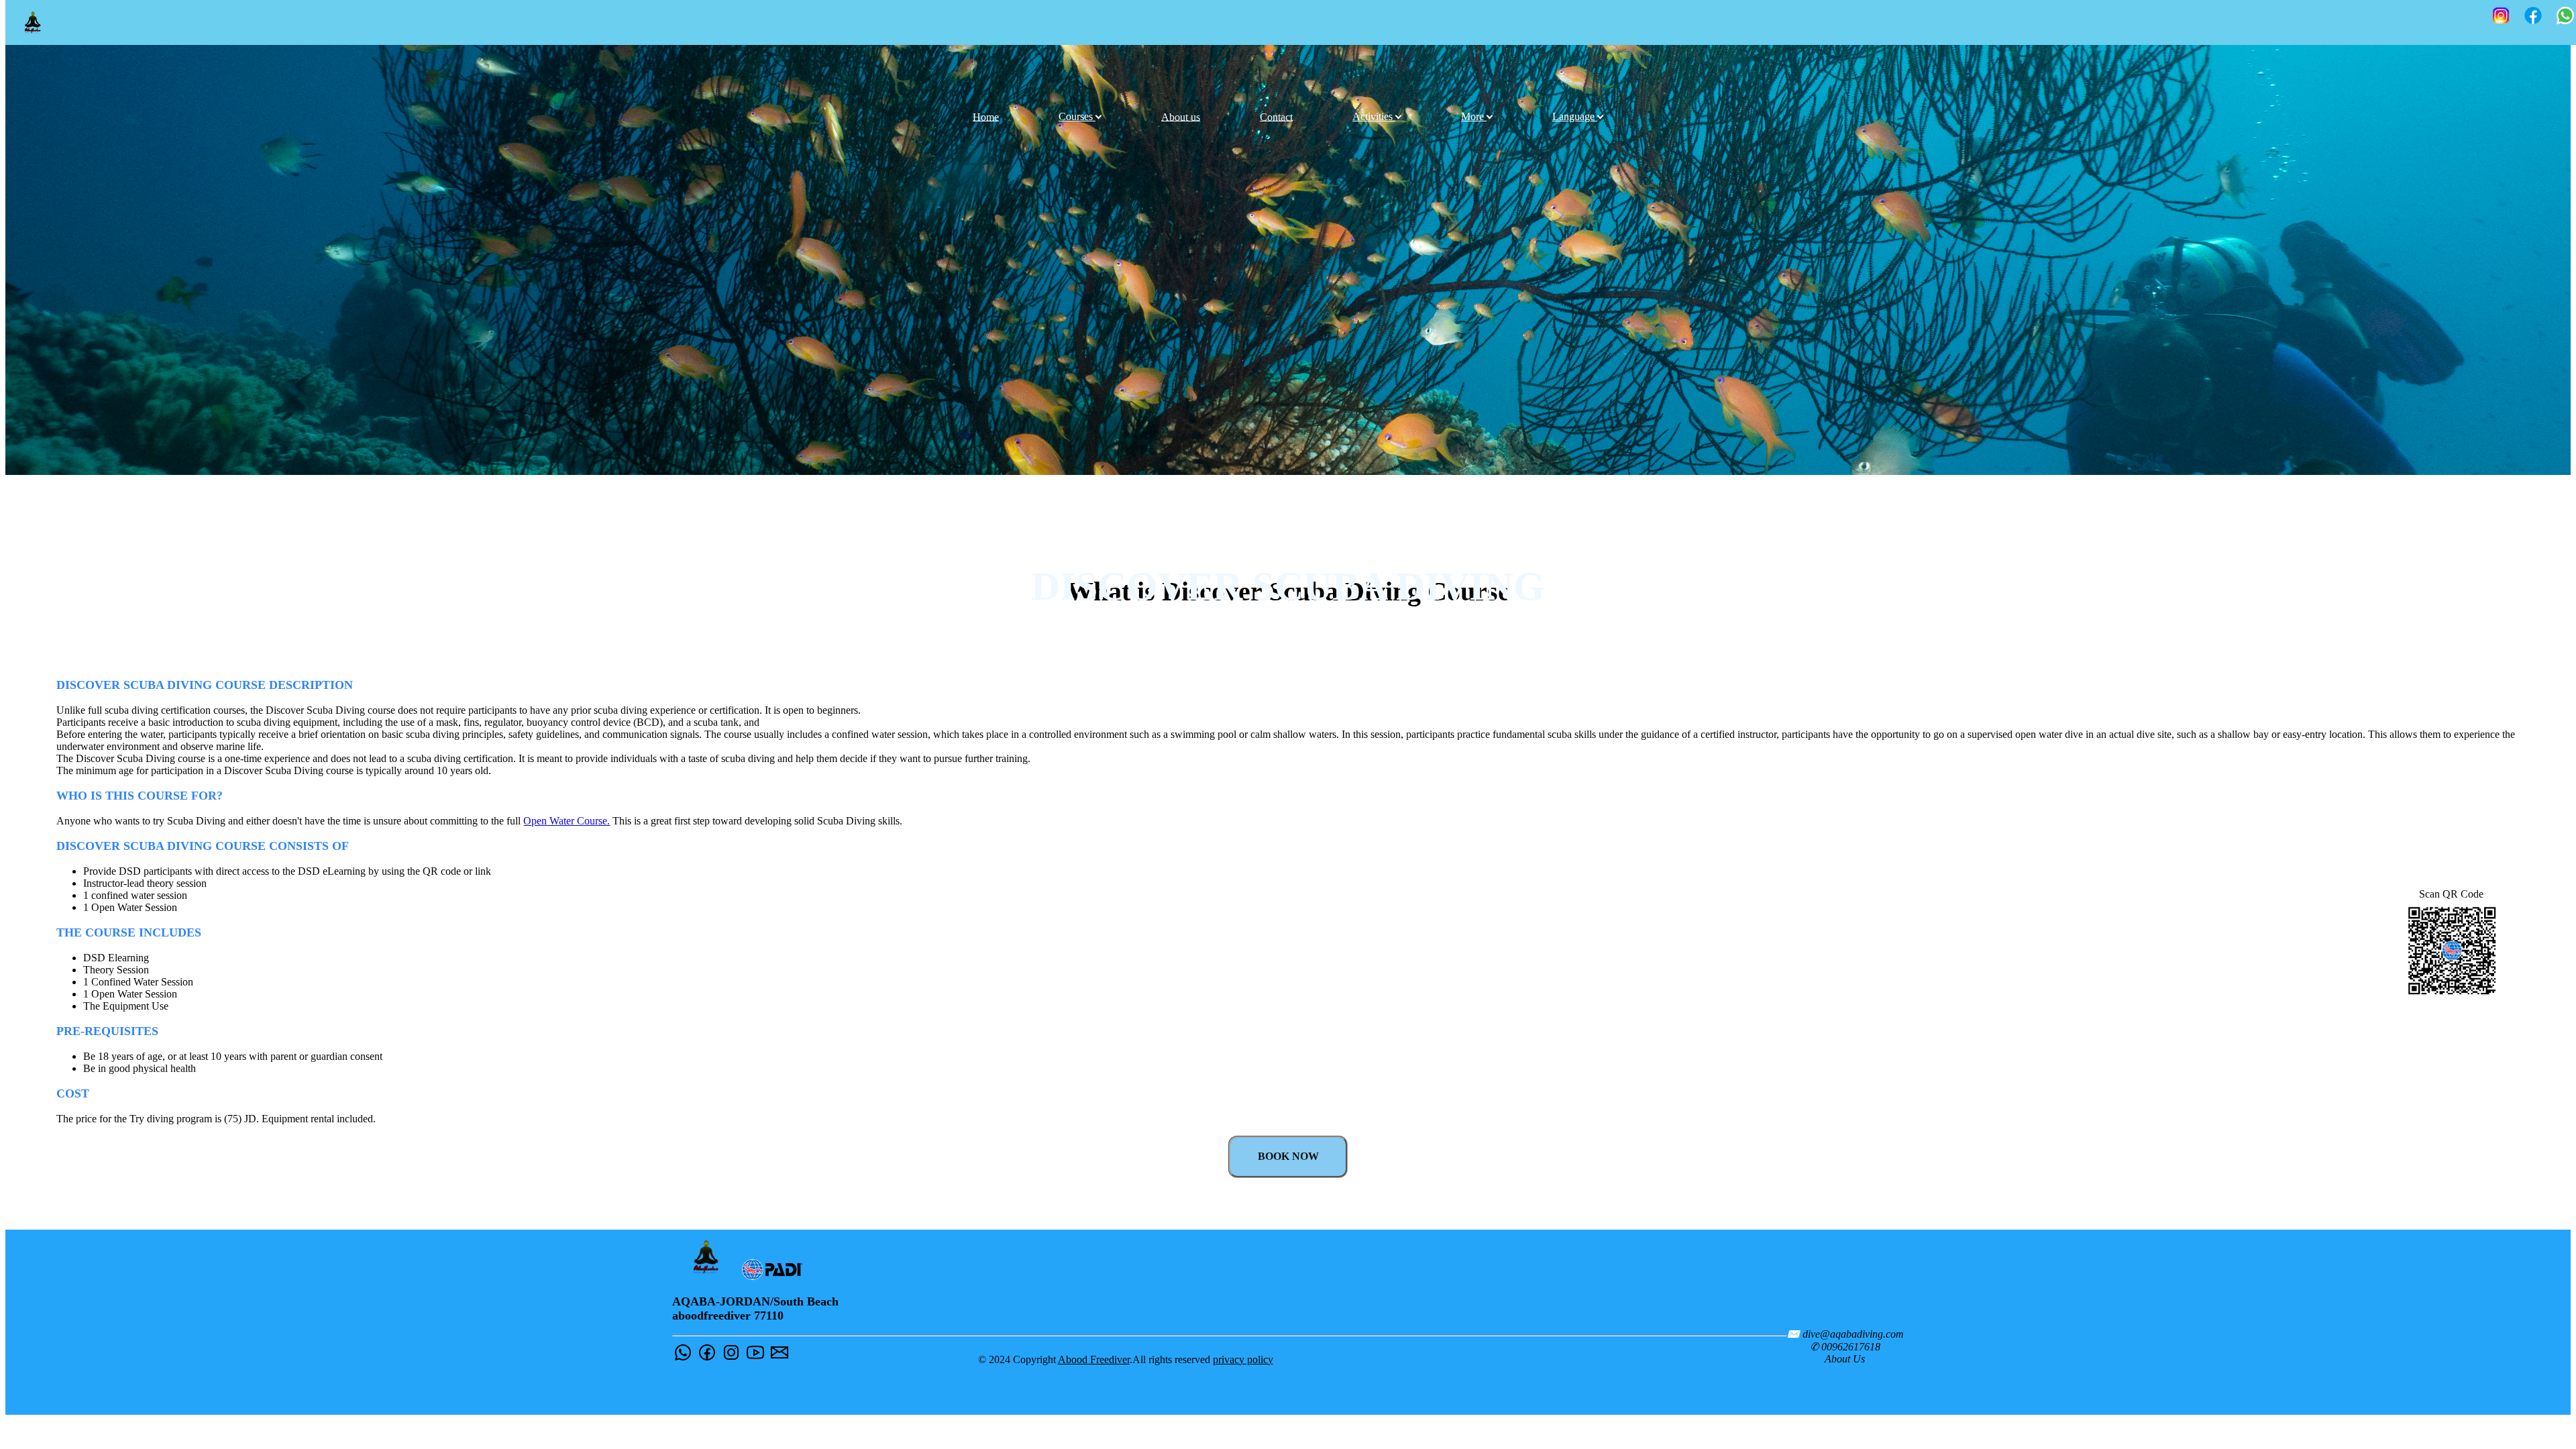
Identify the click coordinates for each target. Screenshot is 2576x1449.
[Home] (33, 22)
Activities (1374, 116)
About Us (1845, 1359)
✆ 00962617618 (1845, 1347)
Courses (1077, 116)
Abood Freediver (1094, 1359)
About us (1181, 116)
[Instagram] (2501, 17)
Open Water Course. (567, 821)
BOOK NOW (1288, 1156)
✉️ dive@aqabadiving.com (1845, 1334)
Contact (1276, 116)
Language (1575, 116)
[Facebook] (2533, 17)
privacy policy (1243, 1359)
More (1474, 116)
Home (986, 116)
